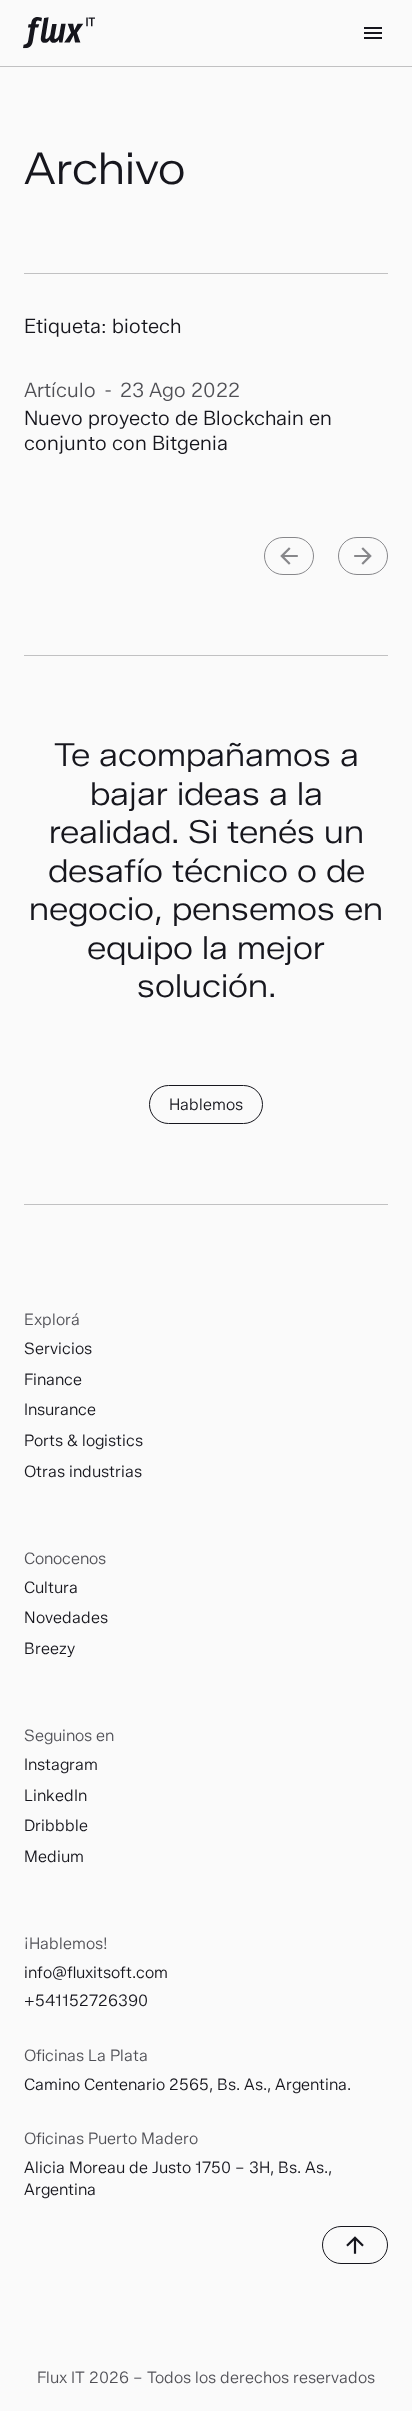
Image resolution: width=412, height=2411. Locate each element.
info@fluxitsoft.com (96, 1972)
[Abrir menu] (373, 33)
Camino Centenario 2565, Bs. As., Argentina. (187, 2084)
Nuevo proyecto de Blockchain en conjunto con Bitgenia (178, 431)
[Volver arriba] (355, 2245)
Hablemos (206, 1104)
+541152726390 (86, 2000)
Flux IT (59, 33)
